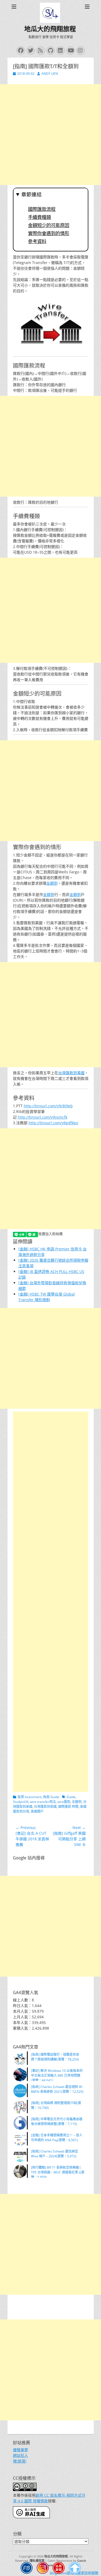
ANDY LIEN (50, 74)
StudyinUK (21, 1802)
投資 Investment (29, 1797)
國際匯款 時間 (68, 1807)
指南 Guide (51, 1797)
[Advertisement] (50, 135)
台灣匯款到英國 (45, 1807)
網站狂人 (20, 2455)
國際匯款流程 (42, 209)
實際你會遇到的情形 (49, 233)
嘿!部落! (20, 2461)
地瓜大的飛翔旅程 (50, 29)
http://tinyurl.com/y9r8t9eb (48, 1106)
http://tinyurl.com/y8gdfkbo (53, 1123)
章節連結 (32, 195)
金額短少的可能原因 (49, 225)
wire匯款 (64, 1802)
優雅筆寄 (20, 2450)
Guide (71, 1797)
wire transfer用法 (43, 1802)
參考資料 (37, 241)
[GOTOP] (75, 2569)
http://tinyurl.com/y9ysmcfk (43, 1117)
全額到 (52, 883)
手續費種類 (39, 217)
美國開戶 (37, 1811)
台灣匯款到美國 (71, 1073)
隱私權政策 (37, 2561)
